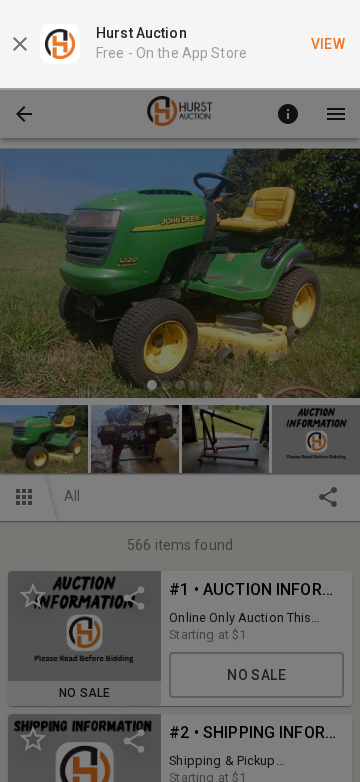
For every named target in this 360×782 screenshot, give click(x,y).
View (328, 44)
